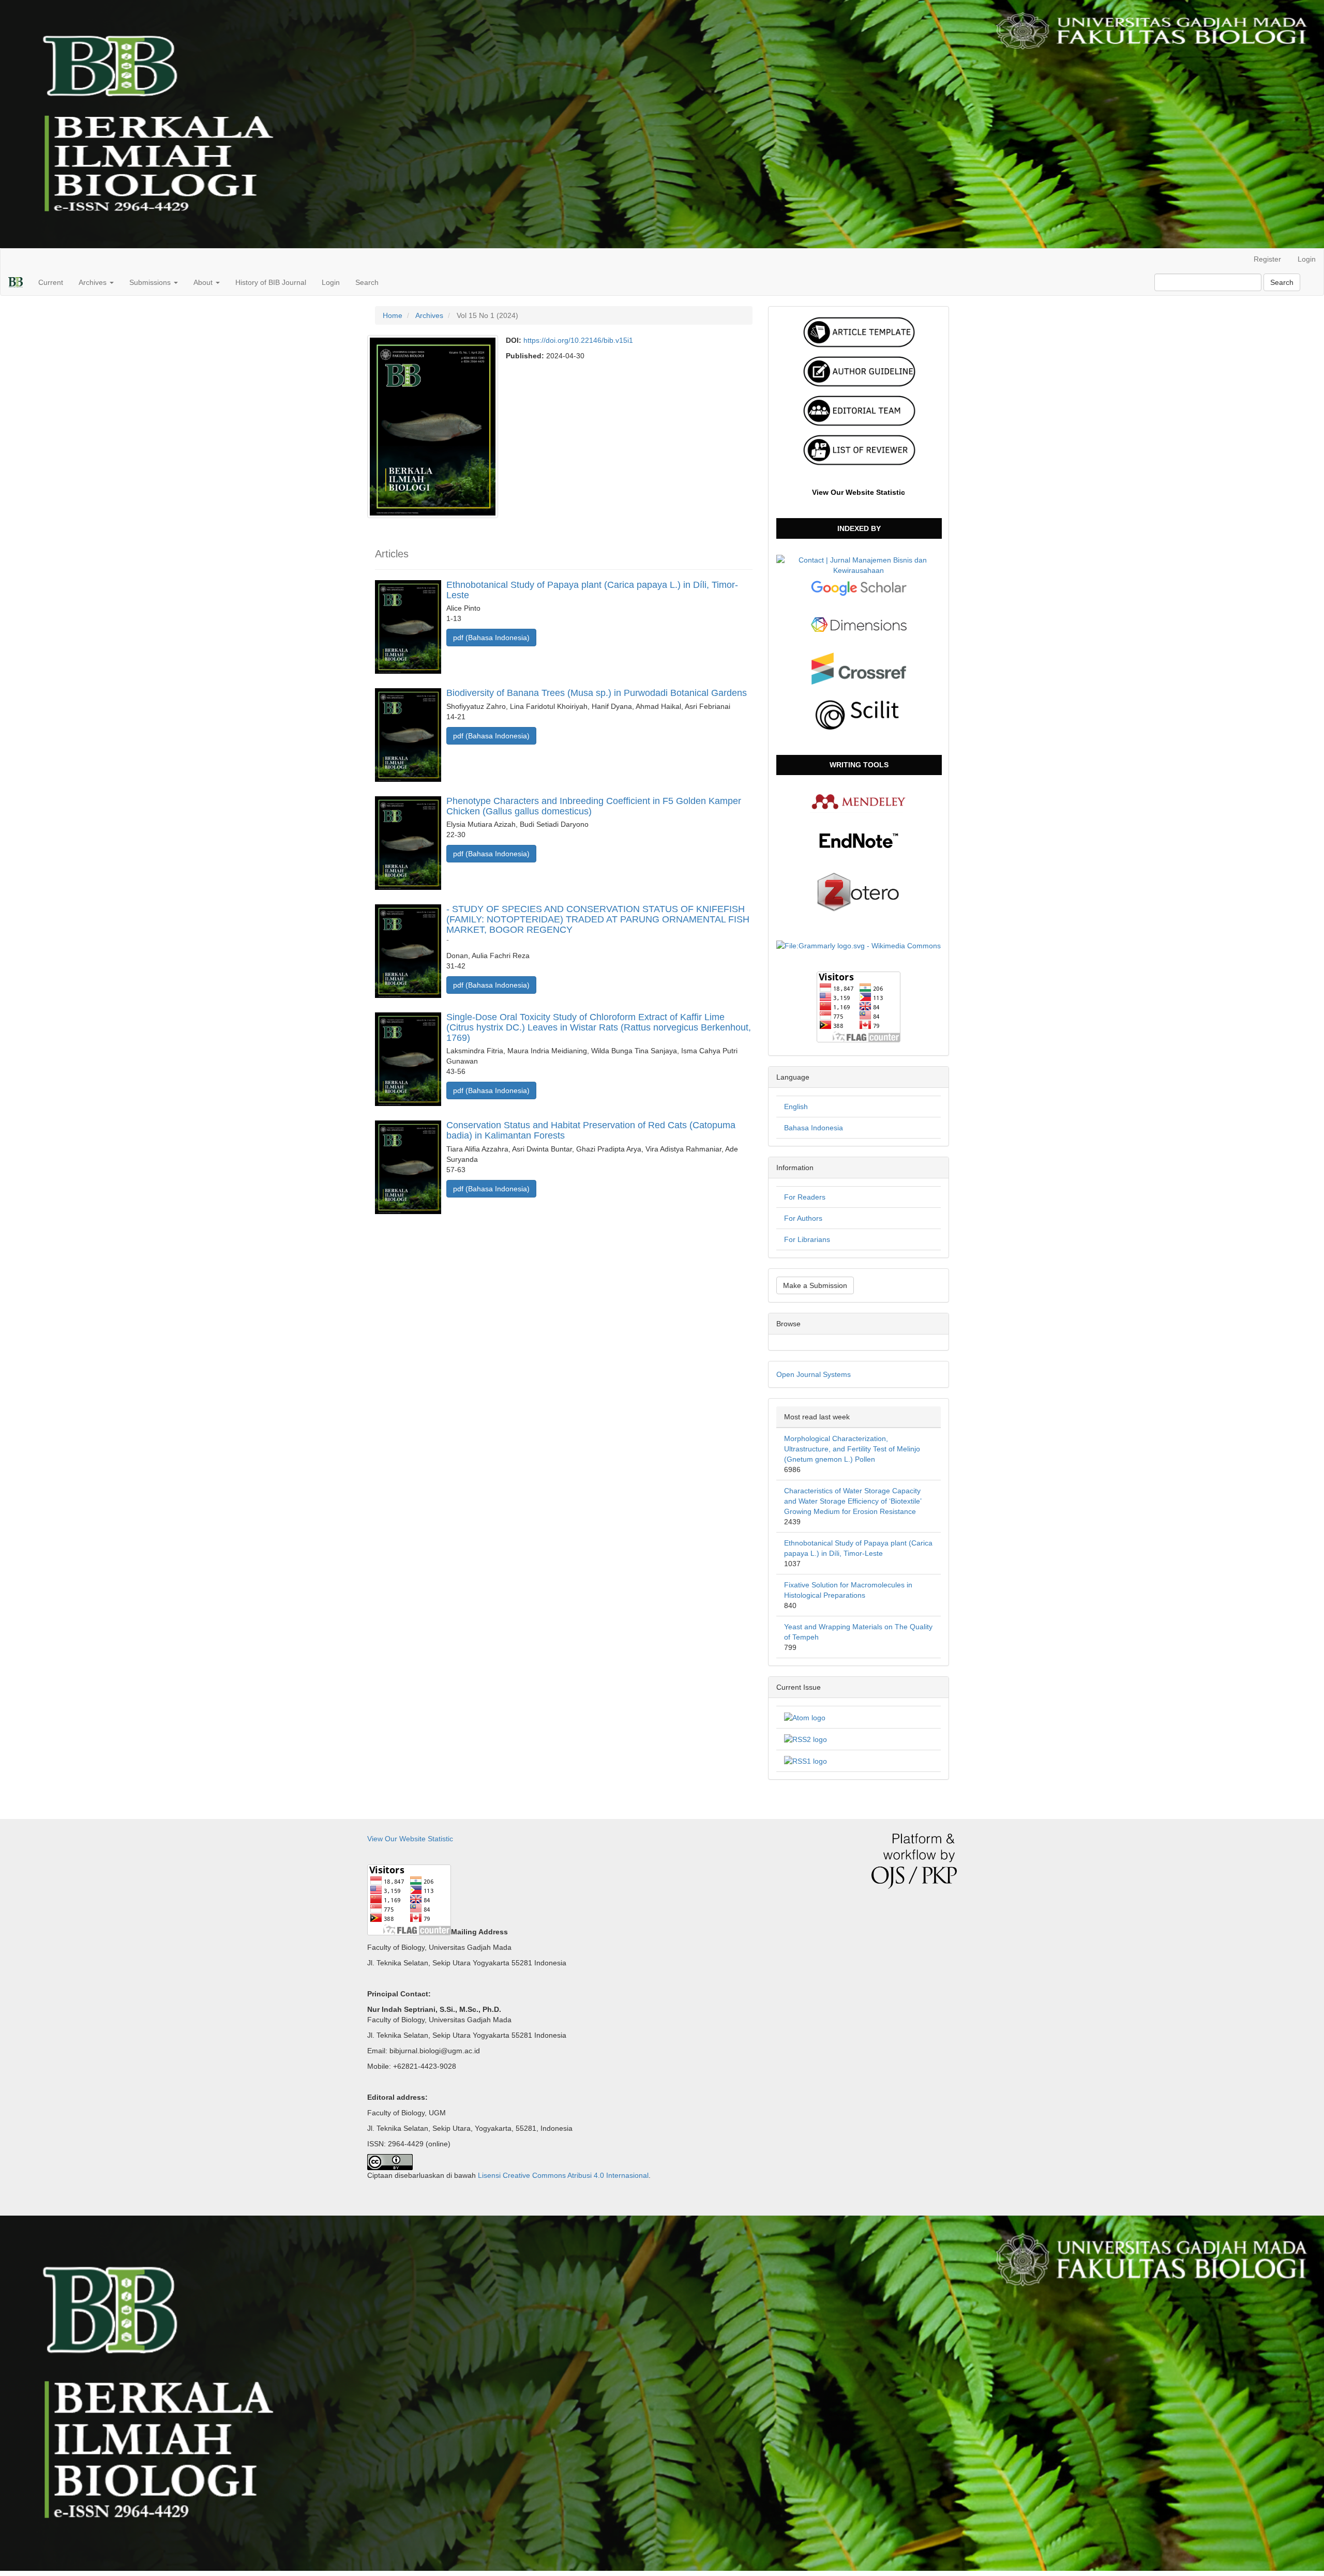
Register (1267, 259)
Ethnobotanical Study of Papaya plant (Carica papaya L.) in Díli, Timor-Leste (592, 590)
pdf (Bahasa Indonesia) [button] (491, 638)
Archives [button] (94, 282)
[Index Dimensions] (859, 624)
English (796, 1107)
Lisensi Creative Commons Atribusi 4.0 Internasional (563, 2175)
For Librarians (807, 1239)
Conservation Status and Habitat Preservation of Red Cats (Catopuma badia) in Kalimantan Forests (591, 1130)
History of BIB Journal (271, 282)
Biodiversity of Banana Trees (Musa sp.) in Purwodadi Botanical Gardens (597, 693)
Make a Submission (815, 1285)
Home (393, 315)
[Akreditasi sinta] (859, 564)
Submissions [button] (151, 282)
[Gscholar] (859, 588)
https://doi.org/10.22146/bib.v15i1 (578, 340)
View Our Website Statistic (859, 492)
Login (1307, 259)
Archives (429, 315)
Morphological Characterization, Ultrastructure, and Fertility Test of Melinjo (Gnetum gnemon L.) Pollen (852, 1449)
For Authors (803, 1218)
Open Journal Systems (814, 1374)
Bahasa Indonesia (814, 1128)
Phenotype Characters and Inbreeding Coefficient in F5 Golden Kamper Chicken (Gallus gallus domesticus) (594, 806)
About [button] (204, 282)
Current (51, 282)
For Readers (805, 1197)
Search (367, 282)
